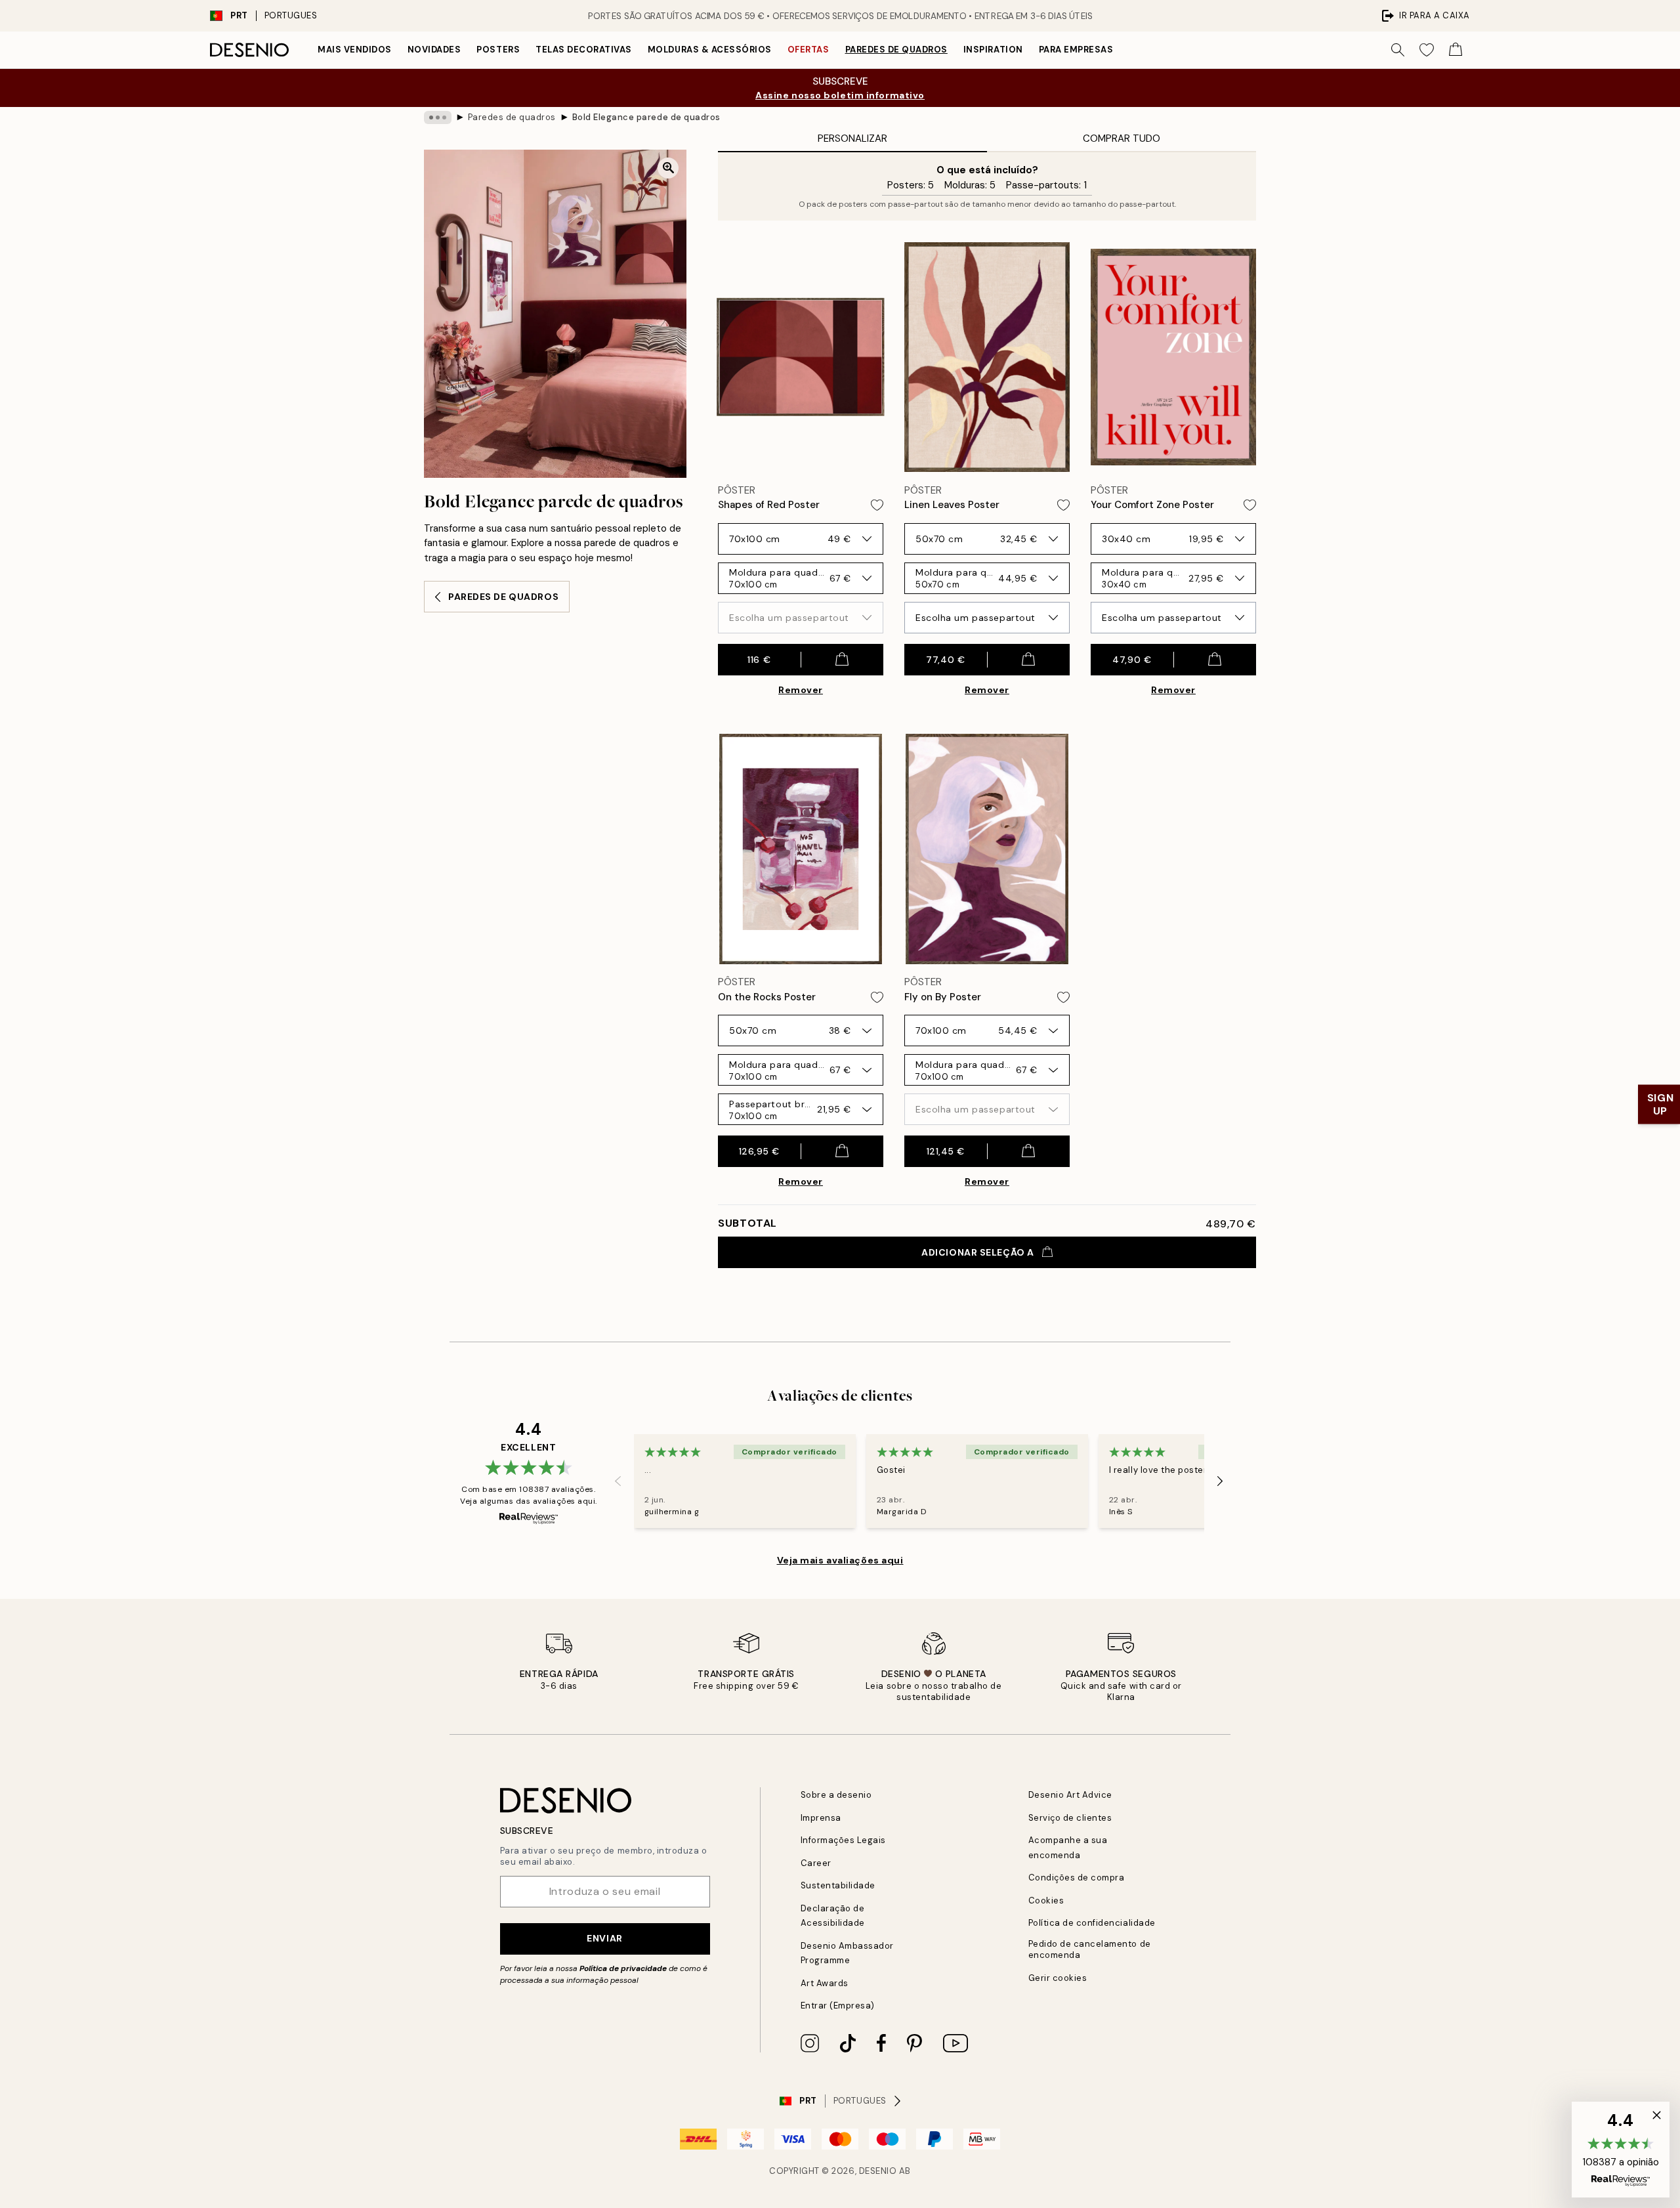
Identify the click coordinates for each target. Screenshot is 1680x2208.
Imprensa (821, 1818)
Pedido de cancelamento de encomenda (1090, 1949)
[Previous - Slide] (618, 1481)
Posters (498, 50)
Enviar (604, 1938)
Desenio (878, 2171)
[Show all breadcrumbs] (438, 117)
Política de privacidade (623, 1968)
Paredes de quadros (896, 50)
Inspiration (993, 50)
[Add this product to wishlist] (877, 505)
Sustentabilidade (838, 1885)
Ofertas (808, 50)
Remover (801, 690)
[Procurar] (1398, 50)
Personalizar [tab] (852, 138)
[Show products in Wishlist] (1427, 50)
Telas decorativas (584, 50)
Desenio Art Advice (1070, 1795)
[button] (1621, 2150)
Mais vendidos (355, 50)
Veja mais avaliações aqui (840, 1560)
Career (816, 1863)
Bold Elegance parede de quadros (646, 117)
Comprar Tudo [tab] (1122, 138)
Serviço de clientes (1070, 1818)
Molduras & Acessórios (710, 50)
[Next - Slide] (1220, 1481)
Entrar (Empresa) (838, 2006)
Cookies (1046, 1900)
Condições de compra (1077, 1878)
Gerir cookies (1058, 1978)
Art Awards (825, 1983)
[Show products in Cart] (1456, 50)
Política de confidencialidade (1092, 1923)
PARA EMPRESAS (1076, 50)
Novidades (434, 50)
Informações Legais (843, 1840)
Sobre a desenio (836, 1795)
